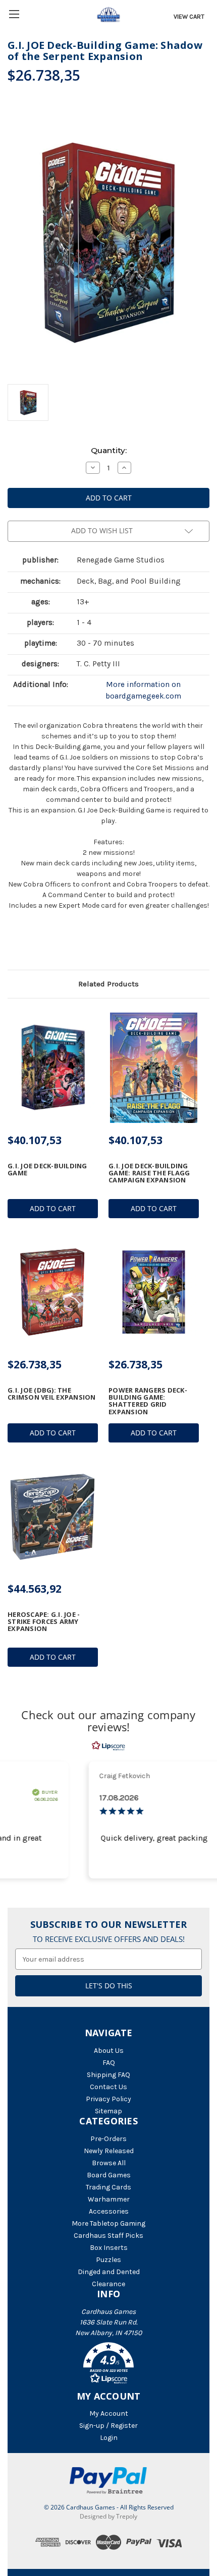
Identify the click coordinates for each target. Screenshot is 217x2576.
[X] (30, 944)
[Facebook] (13, 944)
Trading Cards (108, 2187)
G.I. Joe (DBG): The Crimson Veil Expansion (52, 1394)
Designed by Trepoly (108, 2516)
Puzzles (108, 2260)
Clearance (108, 2284)
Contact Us (108, 2087)
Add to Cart (53, 1208)
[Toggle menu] (14, 14)
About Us (109, 2051)
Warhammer (109, 2199)
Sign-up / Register (108, 2426)
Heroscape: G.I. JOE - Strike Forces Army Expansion (44, 1622)
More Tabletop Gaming (108, 2223)
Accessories (109, 2211)
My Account (109, 2413)
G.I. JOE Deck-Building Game (47, 1170)
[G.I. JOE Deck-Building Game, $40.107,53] (53, 1068)
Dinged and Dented (109, 2272)
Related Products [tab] (108, 984)
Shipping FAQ (108, 2075)
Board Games (109, 2175)
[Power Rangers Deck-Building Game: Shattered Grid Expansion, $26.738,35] (154, 1292)
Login (109, 2438)
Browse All (109, 2163)
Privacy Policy (108, 2099)
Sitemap (108, 2111)
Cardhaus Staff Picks (108, 2236)
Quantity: (109, 450)
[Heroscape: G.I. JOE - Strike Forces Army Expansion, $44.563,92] (53, 1517)
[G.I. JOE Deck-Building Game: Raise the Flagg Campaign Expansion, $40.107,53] (154, 1068)
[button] (108, 2365)
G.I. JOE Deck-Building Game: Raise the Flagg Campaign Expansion (149, 1173)
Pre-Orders (108, 2139)
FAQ (109, 2063)
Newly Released (109, 2151)
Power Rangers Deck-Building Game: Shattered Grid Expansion (148, 1401)
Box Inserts (109, 2248)
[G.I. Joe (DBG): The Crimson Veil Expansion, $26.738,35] (53, 1292)
